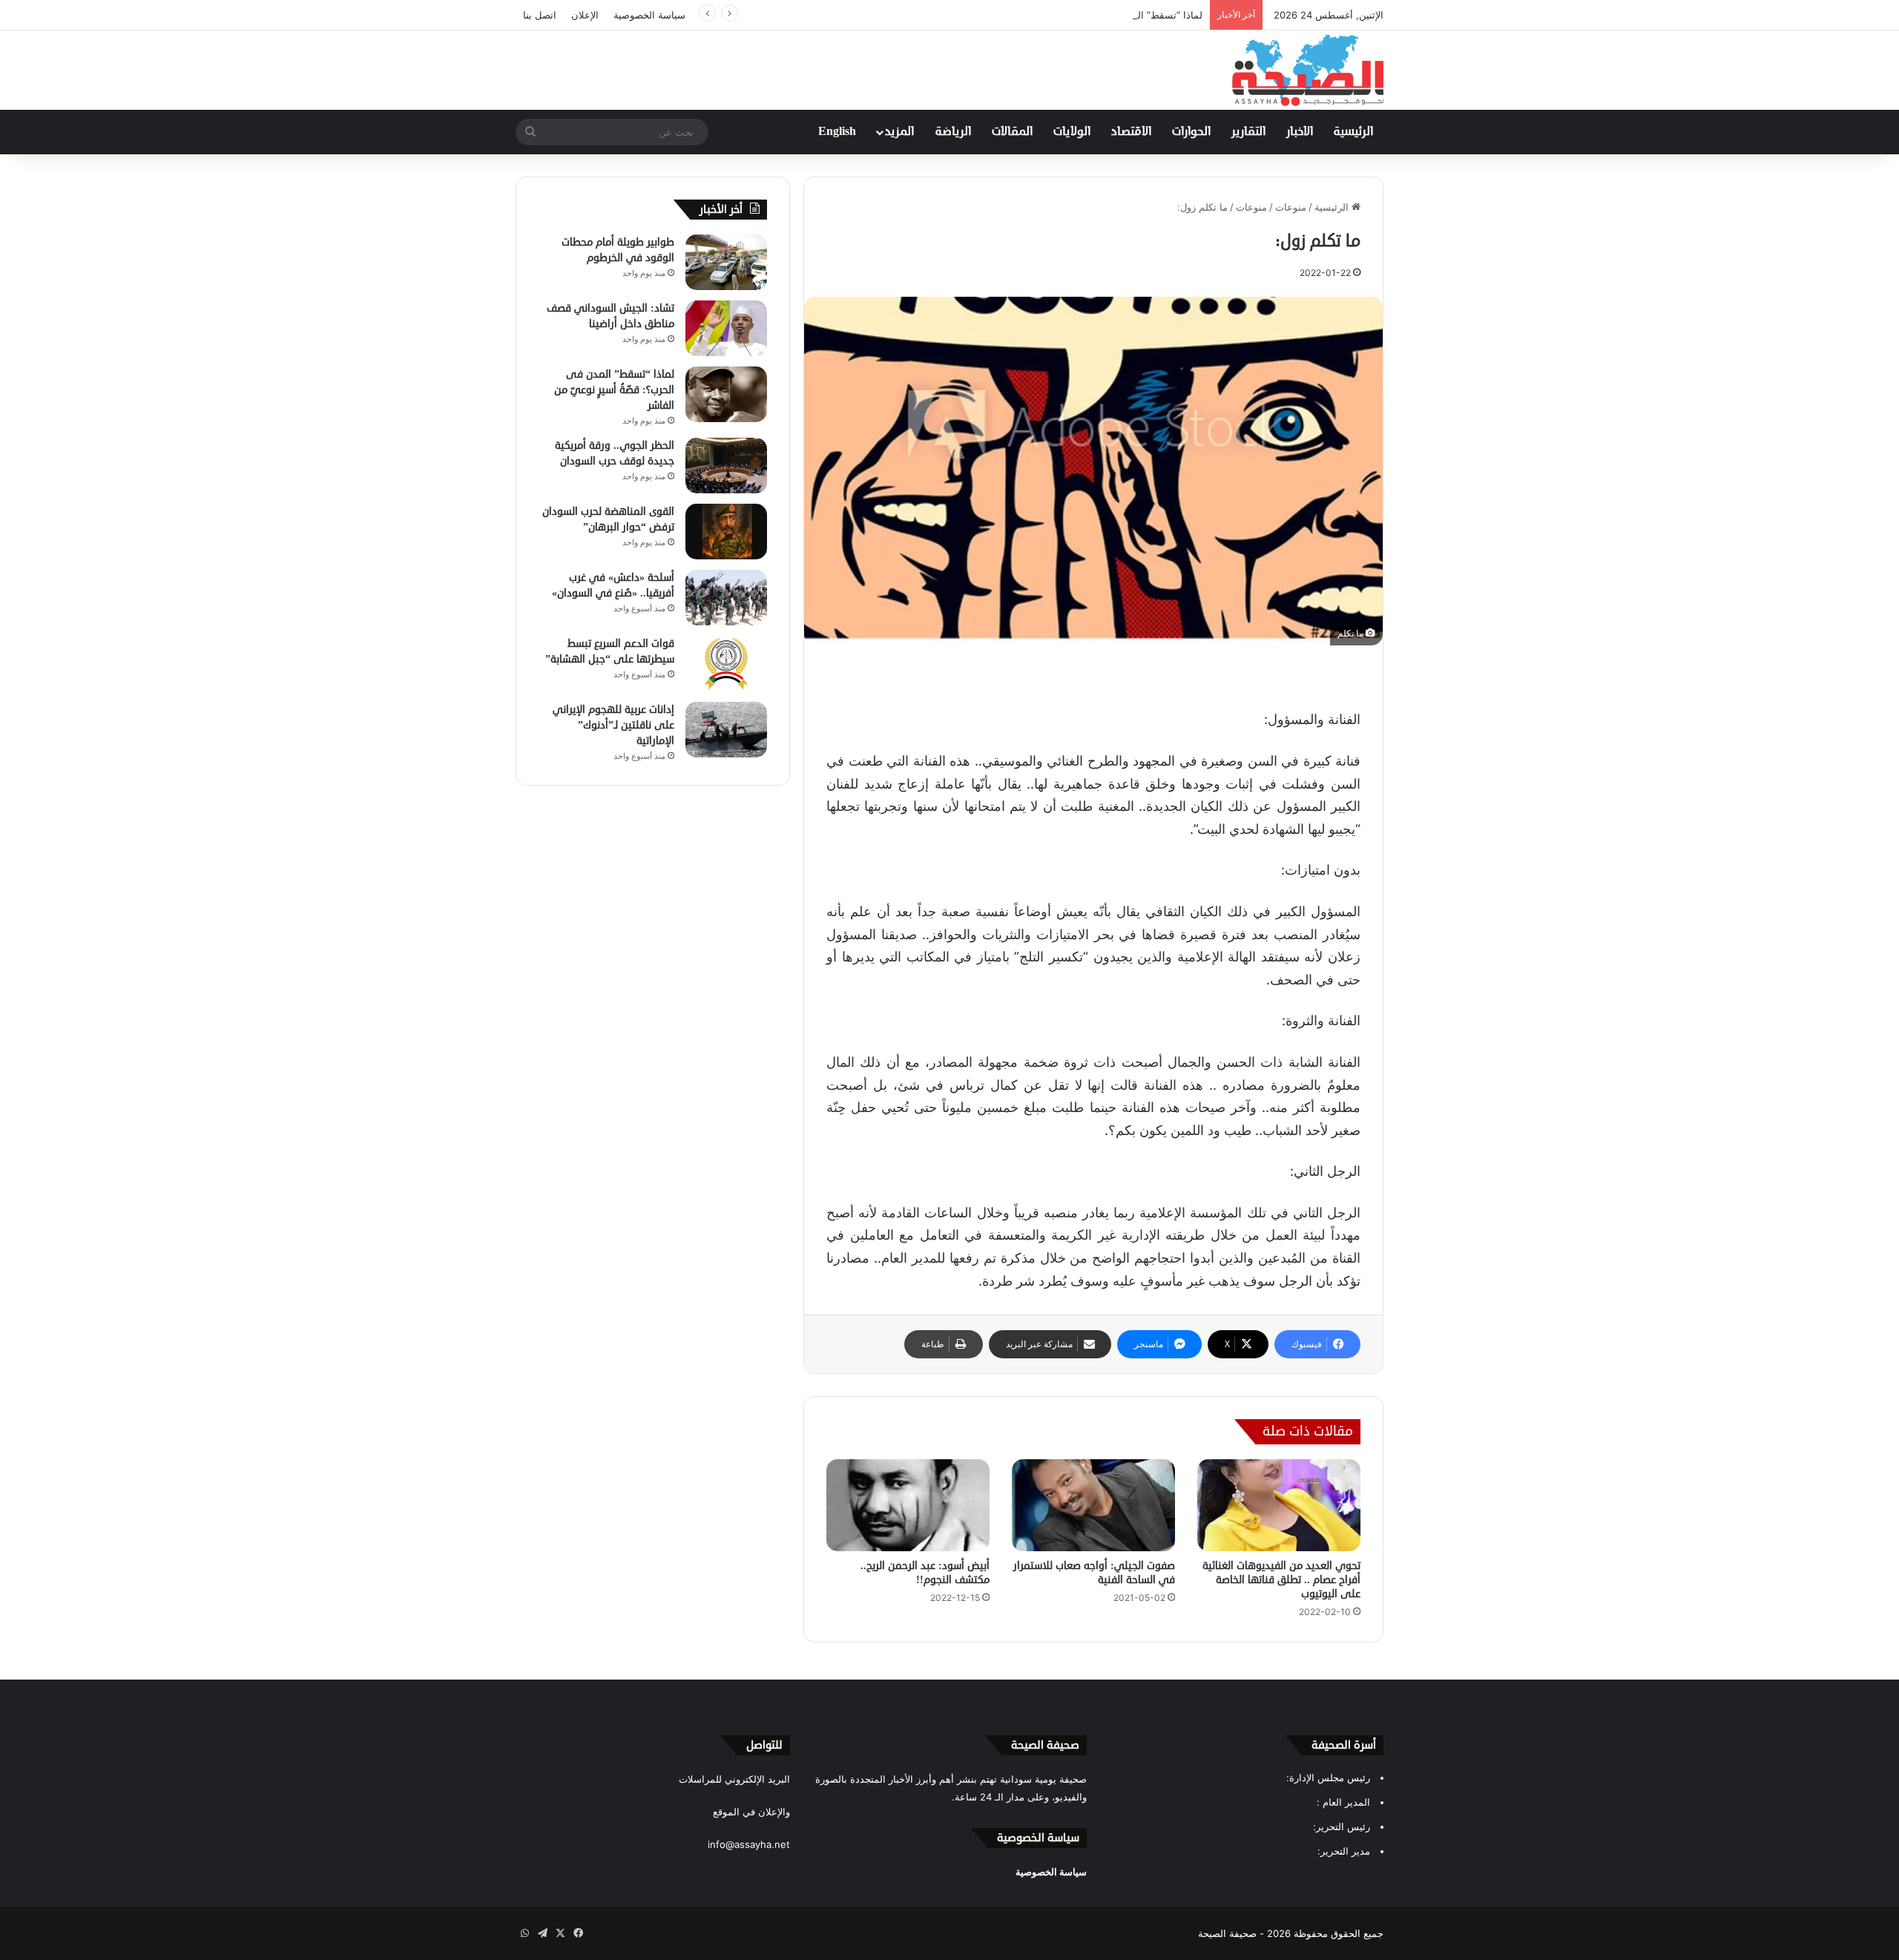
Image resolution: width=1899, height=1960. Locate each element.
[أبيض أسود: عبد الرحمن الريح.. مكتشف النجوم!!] (908, 1505)
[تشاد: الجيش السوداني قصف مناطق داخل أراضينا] (726, 328)
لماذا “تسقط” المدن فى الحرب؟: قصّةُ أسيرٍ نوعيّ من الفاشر (1077, 15)
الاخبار (1300, 132)
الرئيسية (1353, 132)
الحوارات (1191, 132)
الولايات (1072, 132)
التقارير (1248, 132)
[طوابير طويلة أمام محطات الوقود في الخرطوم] (726, 262)
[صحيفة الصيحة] (1308, 70)
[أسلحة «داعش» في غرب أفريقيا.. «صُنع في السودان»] (726, 598)
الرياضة (953, 132)
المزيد (899, 132)
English (837, 132)
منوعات (1291, 207)
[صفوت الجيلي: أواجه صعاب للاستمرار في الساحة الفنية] (1093, 1505)
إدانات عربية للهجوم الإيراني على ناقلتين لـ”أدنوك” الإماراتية (613, 725)
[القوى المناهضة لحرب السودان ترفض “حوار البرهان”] (726, 532)
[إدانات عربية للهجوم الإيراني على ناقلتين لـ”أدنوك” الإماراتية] (726, 730)
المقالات (1012, 132)
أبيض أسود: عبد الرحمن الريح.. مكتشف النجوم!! (925, 1573)
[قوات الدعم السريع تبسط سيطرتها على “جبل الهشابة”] (726, 664)
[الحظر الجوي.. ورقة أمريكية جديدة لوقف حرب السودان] (726, 466)
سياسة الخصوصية (649, 15)
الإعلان (585, 15)
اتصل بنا (540, 15)
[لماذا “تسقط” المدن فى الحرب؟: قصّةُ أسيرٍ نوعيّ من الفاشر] (726, 394)
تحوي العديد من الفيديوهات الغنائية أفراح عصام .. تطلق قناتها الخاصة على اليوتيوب (1281, 1580)
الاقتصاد (1131, 132)
